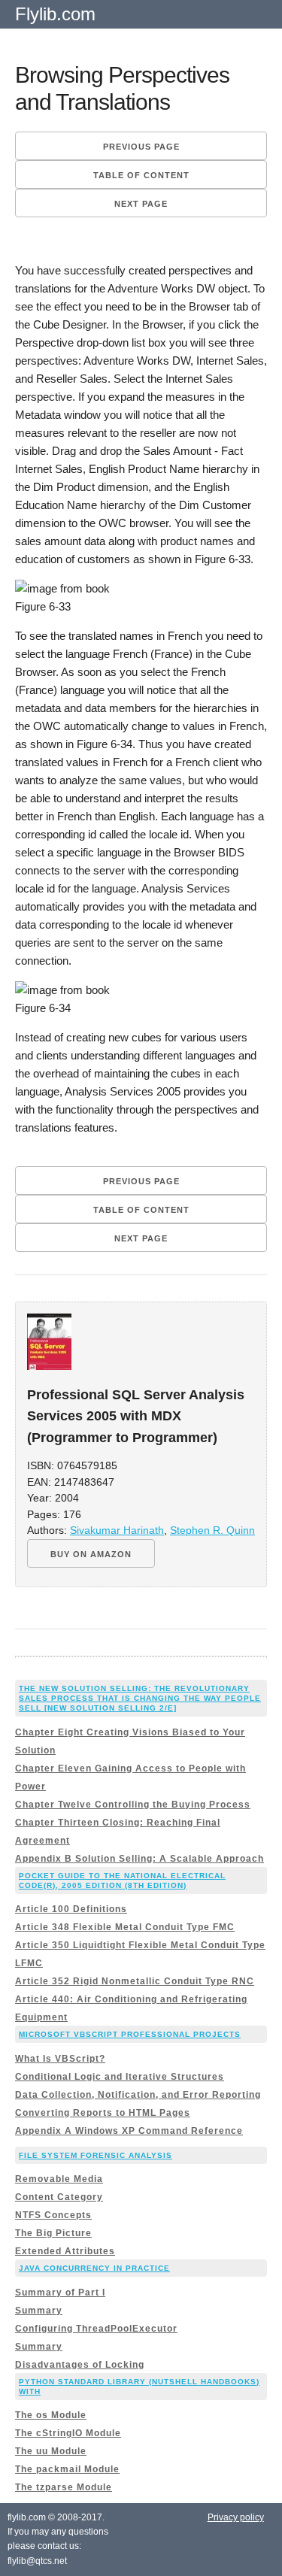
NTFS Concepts (53, 2215)
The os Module (51, 2415)
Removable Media (59, 2179)
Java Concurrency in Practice (94, 2268)
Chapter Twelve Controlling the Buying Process (133, 1805)
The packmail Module (67, 2469)
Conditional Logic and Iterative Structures (120, 2077)
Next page (141, 204)
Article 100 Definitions (71, 1909)
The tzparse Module (64, 2487)
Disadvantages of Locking (80, 2365)
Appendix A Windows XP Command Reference (129, 2131)
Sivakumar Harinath (117, 1530)
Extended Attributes (65, 2251)
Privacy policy (236, 2517)
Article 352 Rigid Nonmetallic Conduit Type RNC (135, 1981)
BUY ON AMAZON (91, 1554)
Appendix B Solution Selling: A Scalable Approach (139, 1859)
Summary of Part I (60, 2293)
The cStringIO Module (68, 2433)
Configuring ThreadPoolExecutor (96, 2329)
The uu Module (51, 2451)
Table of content (141, 175)
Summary (39, 2311)
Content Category (59, 2197)
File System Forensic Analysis (96, 2155)
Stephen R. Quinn (212, 1530)
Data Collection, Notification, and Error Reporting (138, 2095)
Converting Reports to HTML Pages (103, 2113)
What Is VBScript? (60, 2059)
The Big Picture (53, 2233)
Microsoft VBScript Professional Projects (130, 2034)
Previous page (141, 147)
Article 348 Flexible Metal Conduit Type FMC (125, 1927)
